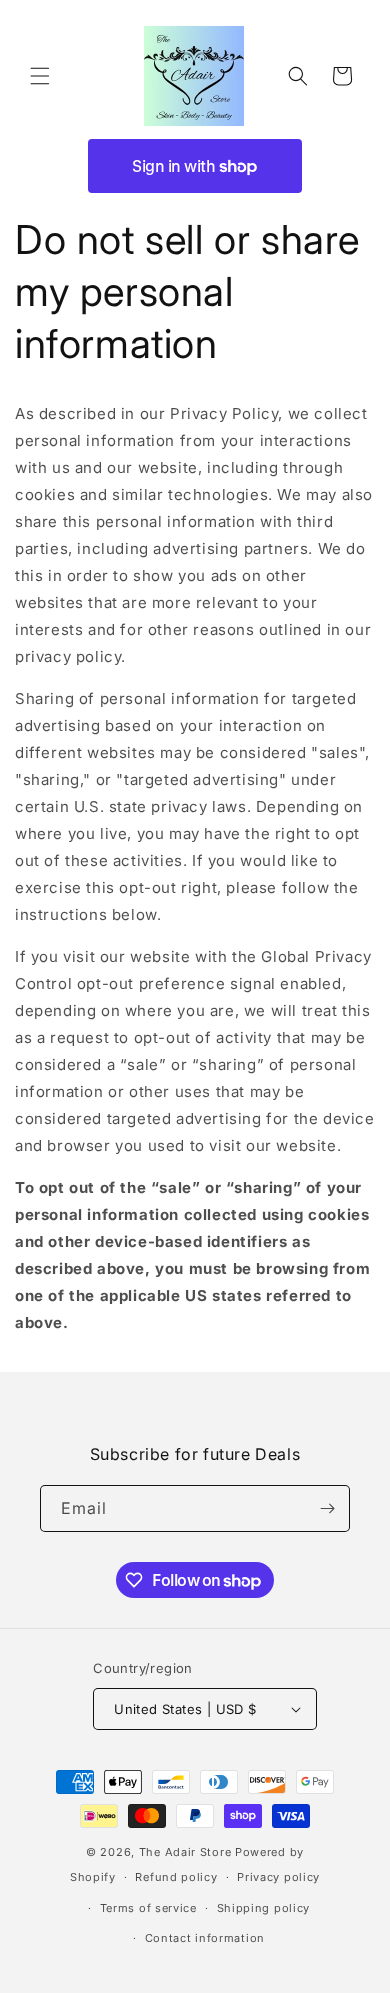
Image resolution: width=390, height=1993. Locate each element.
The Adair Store (185, 1852)
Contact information (205, 1938)
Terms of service (148, 1908)
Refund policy (176, 1877)
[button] (40, 76)
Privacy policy (278, 1877)
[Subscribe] (327, 1508)
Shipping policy (264, 1908)
